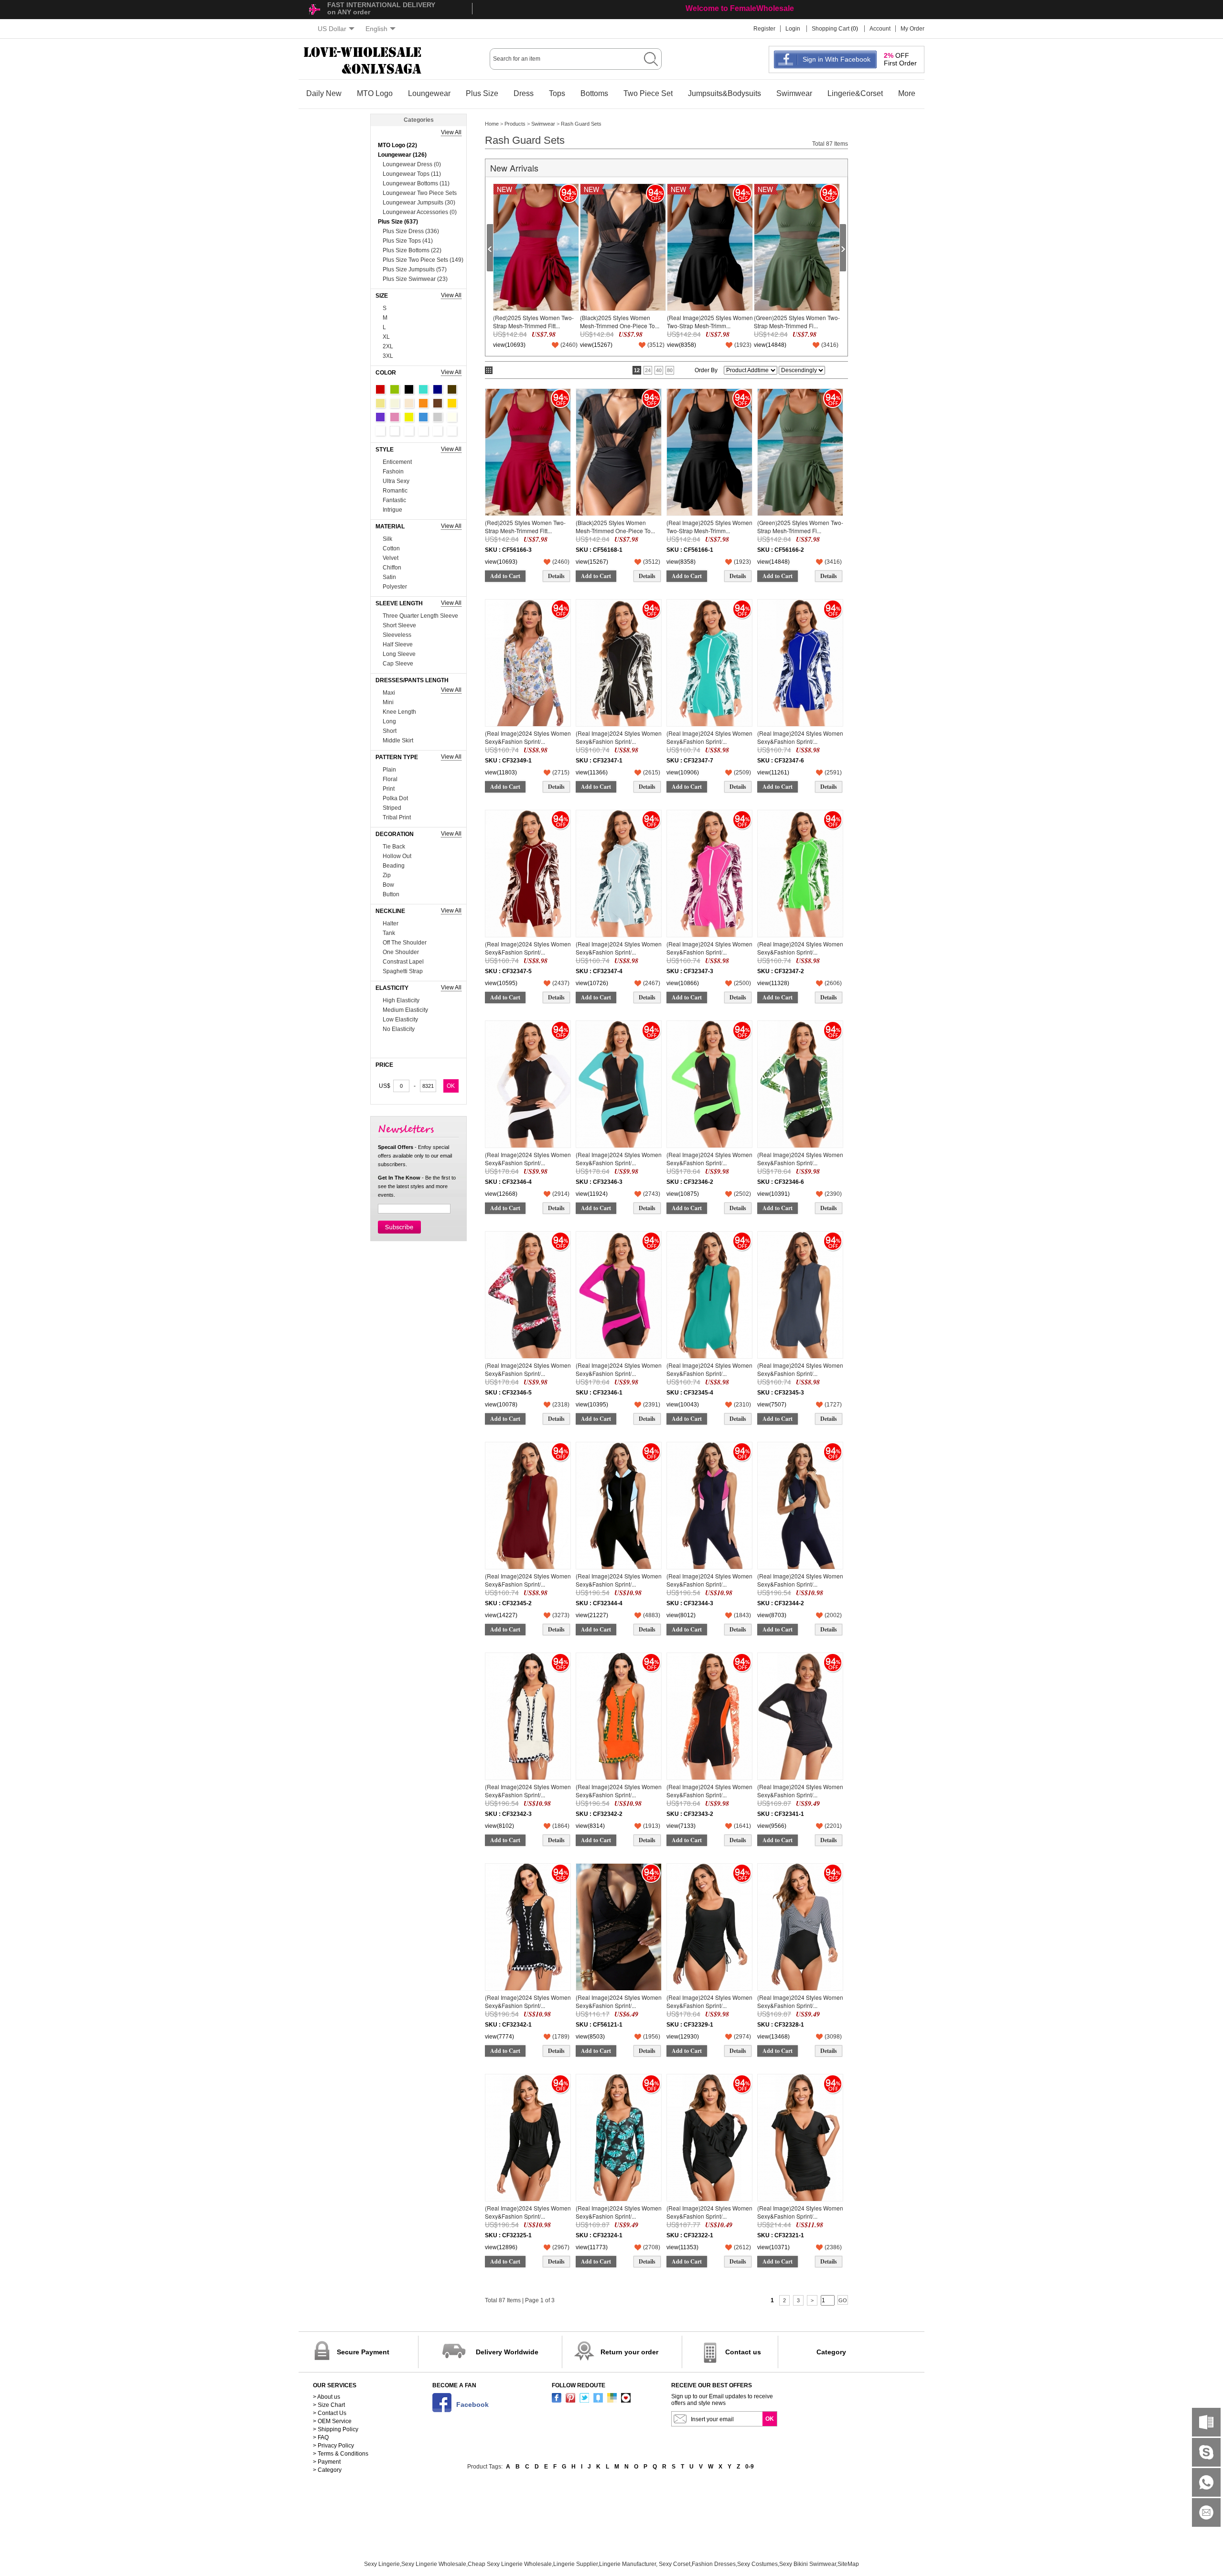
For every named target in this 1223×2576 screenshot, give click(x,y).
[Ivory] (452, 417)
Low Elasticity (400, 1020)
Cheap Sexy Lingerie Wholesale (510, 2564)
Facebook (472, 2404)
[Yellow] (409, 417)
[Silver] (409, 431)
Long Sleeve (399, 654)
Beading (394, 866)
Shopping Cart (831, 29)
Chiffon (392, 568)
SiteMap (848, 2564)
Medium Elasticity (405, 1010)
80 (670, 370)
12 (637, 370)
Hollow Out (397, 856)
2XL (388, 346)
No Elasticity (399, 1029)
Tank (389, 933)
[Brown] (438, 403)
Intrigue (392, 510)
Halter (391, 923)
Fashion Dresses (714, 2564)
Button (391, 894)
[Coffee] (452, 389)
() (569, 345)
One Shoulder (401, 952)
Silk (387, 539)
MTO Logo (375, 93)
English (376, 29)
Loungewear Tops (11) (412, 174)
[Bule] (423, 417)
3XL (388, 356)
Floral (390, 779)
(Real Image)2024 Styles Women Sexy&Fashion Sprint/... (528, 737)
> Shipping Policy (336, 2429)
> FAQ (321, 2437)
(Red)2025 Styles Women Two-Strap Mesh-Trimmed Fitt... (533, 321)
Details (556, 576)
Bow (388, 885)
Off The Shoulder (405, 943)
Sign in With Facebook (837, 59)
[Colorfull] (423, 431)
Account (880, 29)
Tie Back (394, 847)
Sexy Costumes (757, 2564)
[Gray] (438, 417)
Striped (392, 808)
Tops (557, 93)
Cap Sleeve (398, 664)
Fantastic (394, 500)
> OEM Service (332, 2421)
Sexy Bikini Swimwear (808, 2564)
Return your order (629, 2352)
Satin (389, 577)
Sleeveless (397, 635)
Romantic (395, 491)
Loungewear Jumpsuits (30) (419, 203)
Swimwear (794, 93)
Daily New (324, 93)
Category (831, 2352)
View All (451, 132)
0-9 (750, 2467)
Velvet (391, 558)
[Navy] (438, 389)
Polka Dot (395, 798)
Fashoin (393, 472)
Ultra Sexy (396, 481)
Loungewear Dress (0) (412, 164)
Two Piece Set (648, 93)
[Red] (380, 389)
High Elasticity (401, 1000)
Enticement (397, 462)
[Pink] (395, 417)
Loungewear (429, 93)
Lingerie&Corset (855, 93)
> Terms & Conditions (341, 2454)
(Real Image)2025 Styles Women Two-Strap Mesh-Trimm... (710, 321)
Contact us (743, 2352)
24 (648, 370)
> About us (327, 2397)
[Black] (409, 389)
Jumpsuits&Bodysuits (724, 93)
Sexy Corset (675, 2564)
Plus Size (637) (398, 222)
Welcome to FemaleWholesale (740, 8)
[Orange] (423, 403)
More (907, 93)
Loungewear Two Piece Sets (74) (420, 194)
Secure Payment (363, 2352)
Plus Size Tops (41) (408, 241)
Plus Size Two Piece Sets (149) (423, 260)
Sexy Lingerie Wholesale (434, 2564)
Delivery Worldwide (507, 2352)
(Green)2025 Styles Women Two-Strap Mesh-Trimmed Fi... (797, 321)
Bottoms (594, 93)
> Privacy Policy (333, 2446)
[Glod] (452, 403)
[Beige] (395, 403)
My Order (912, 29)
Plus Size (482, 93)
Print (389, 789)
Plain (389, 770)
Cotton (391, 548)
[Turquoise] (423, 389)
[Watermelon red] (438, 431)
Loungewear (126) (402, 155)
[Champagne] (409, 403)
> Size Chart (329, 2405)
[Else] (395, 431)
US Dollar (332, 29)
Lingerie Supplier (575, 2564)
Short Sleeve (399, 625)
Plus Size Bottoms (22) (412, 250)
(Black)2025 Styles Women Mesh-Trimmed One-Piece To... (620, 321)
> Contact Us (330, 2413)
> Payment (327, 2462)
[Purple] (380, 417)
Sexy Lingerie (382, 2564)
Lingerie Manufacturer (628, 2564)
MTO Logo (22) (397, 145)
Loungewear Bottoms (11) (416, 183)
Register (764, 29)
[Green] (395, 389)
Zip (387, 875)
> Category (327, 2470)
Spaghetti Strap (403, 971)
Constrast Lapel (403, 962)
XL (386, 337)
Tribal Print (397, 817)
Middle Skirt (398, 741)
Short (390, 731)
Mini (388, 702)
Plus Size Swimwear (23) (415, 279)
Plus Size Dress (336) (411, 231)
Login (793, 29)
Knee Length (399, 712)
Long (389, 721)
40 (659, 370)
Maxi (389, 693)
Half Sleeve (398, 644)
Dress (524, 93)
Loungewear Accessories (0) (420, 212)
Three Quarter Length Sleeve (420, 616)
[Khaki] (380, 403)
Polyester (395, 587)
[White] (380, 431)
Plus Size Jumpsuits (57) (415, 269)
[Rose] (452, 431)
